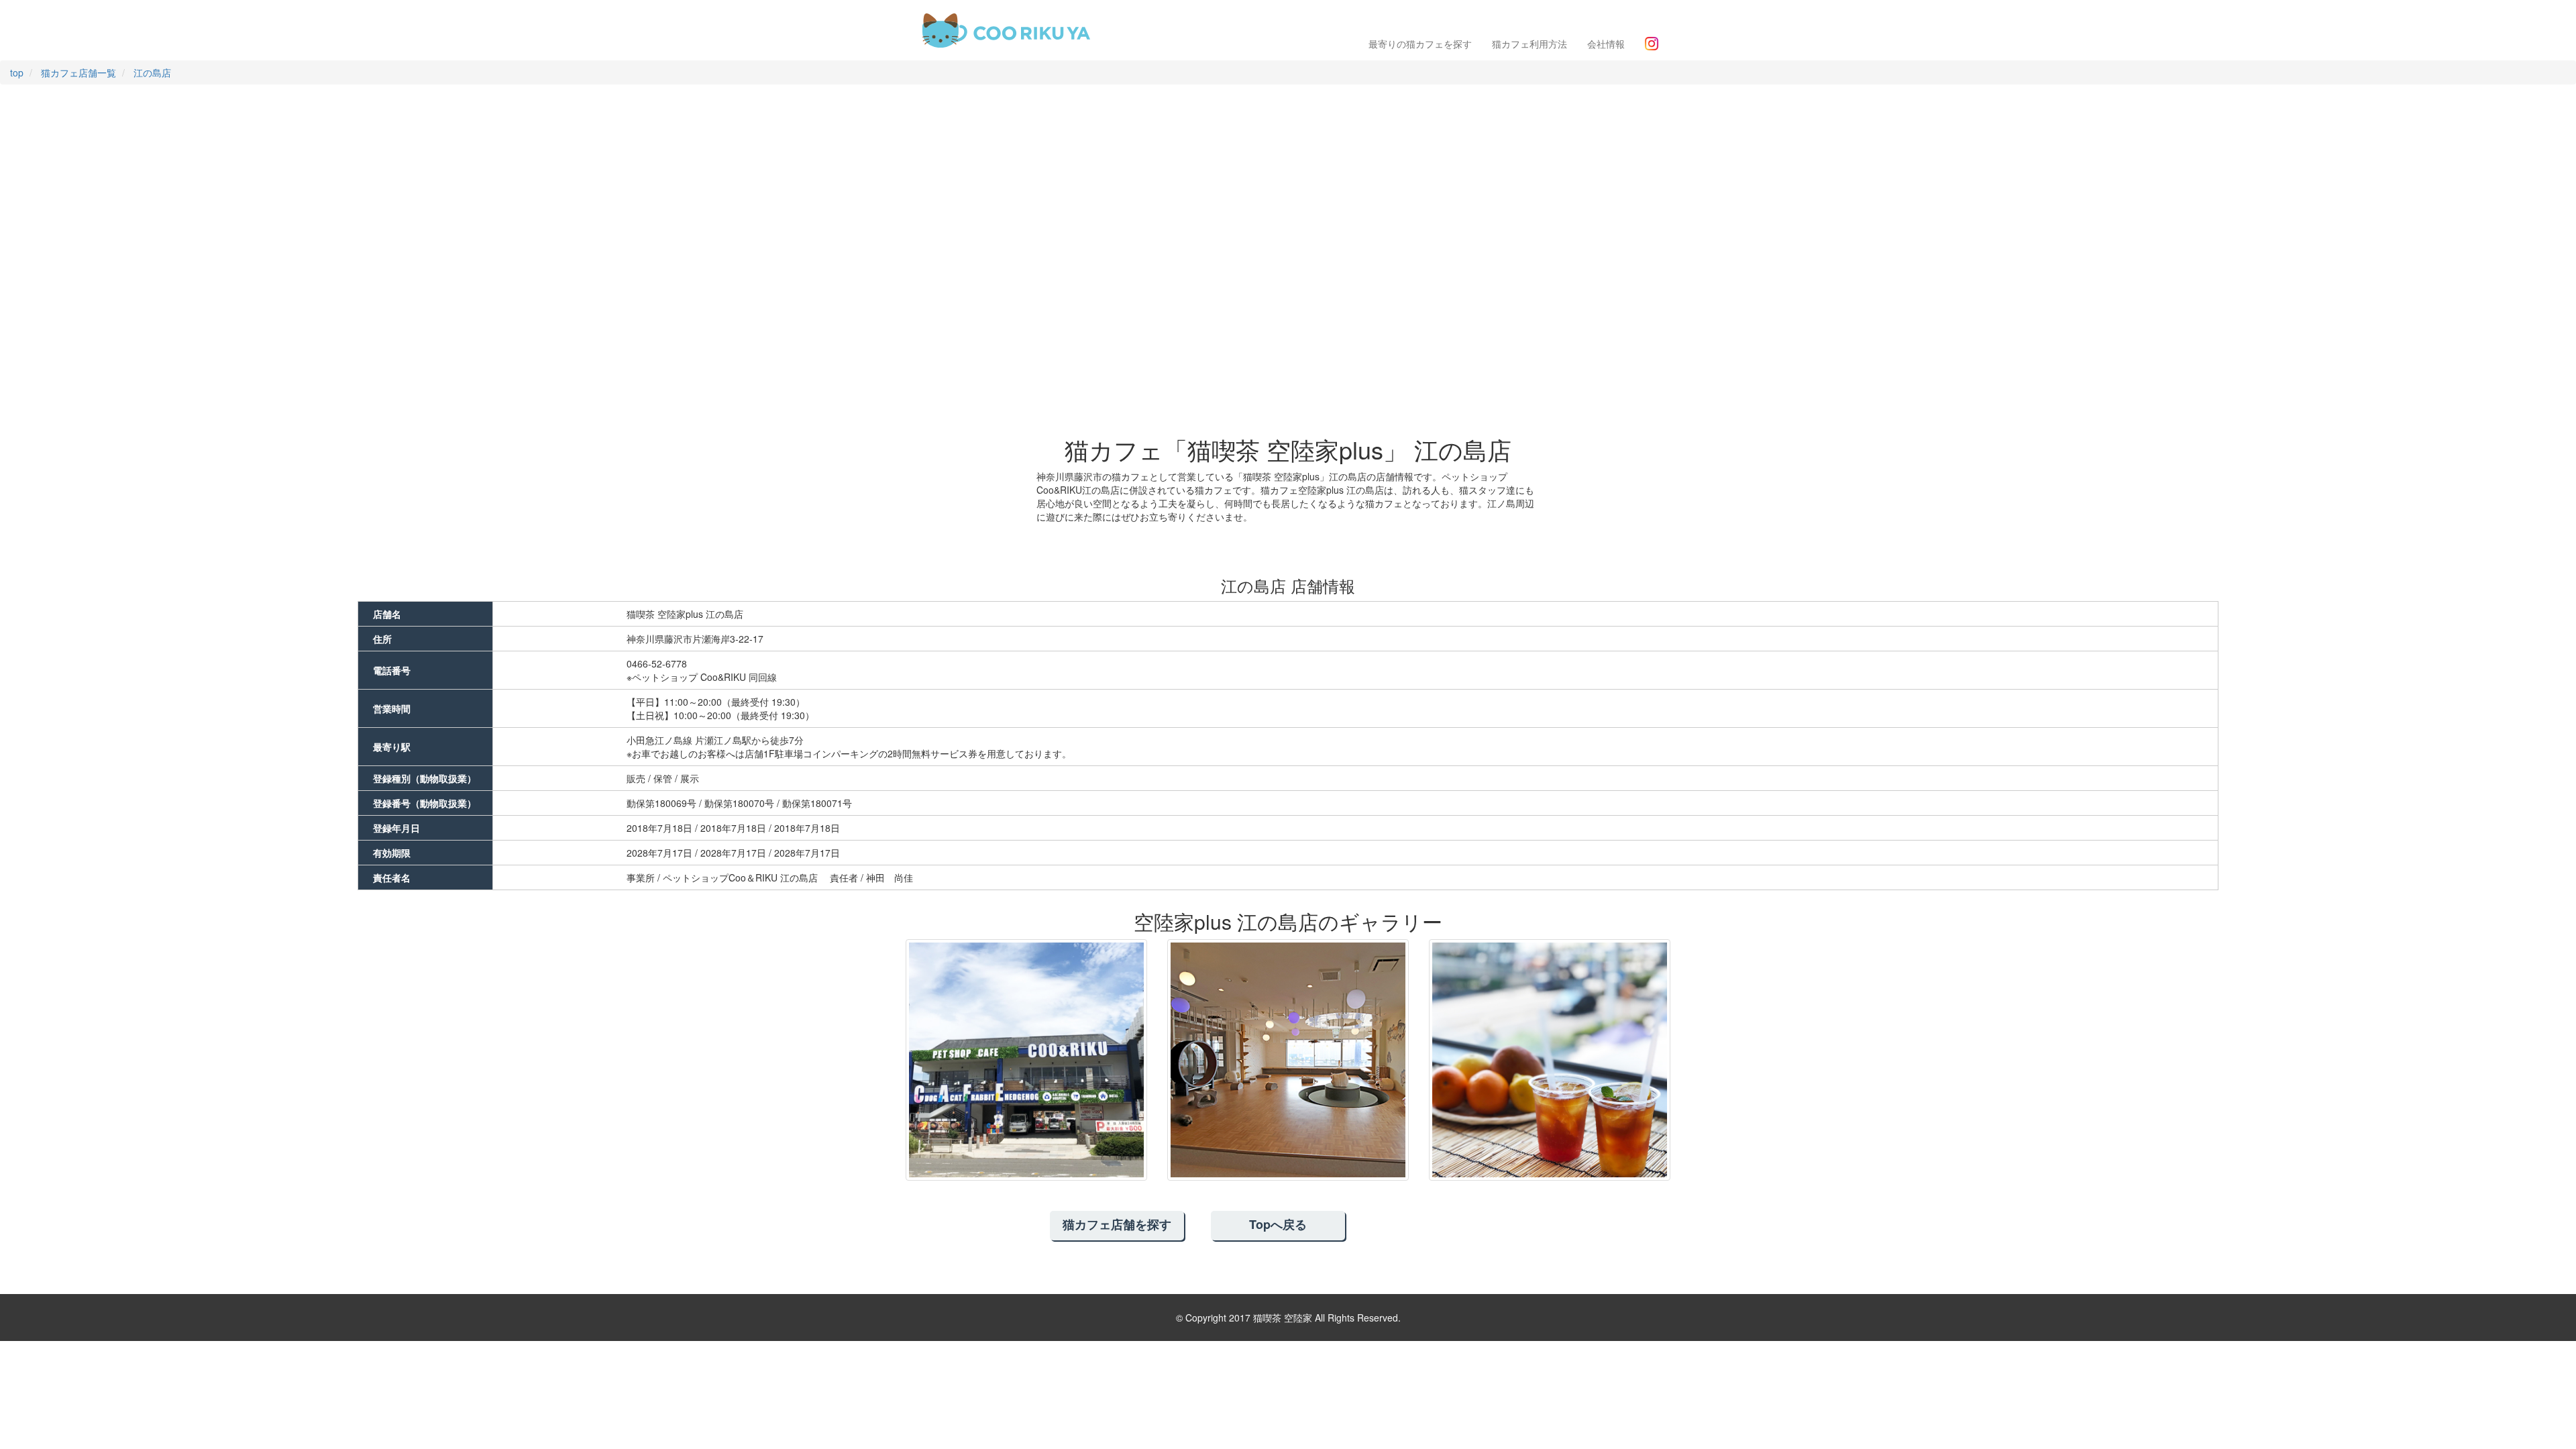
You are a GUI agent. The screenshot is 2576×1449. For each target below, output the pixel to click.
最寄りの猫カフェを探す (1420, 44)
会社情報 (1606, 44)
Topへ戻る (1278, 1224)
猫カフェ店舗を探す (1117, 1224)
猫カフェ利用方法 (1529, 44)
